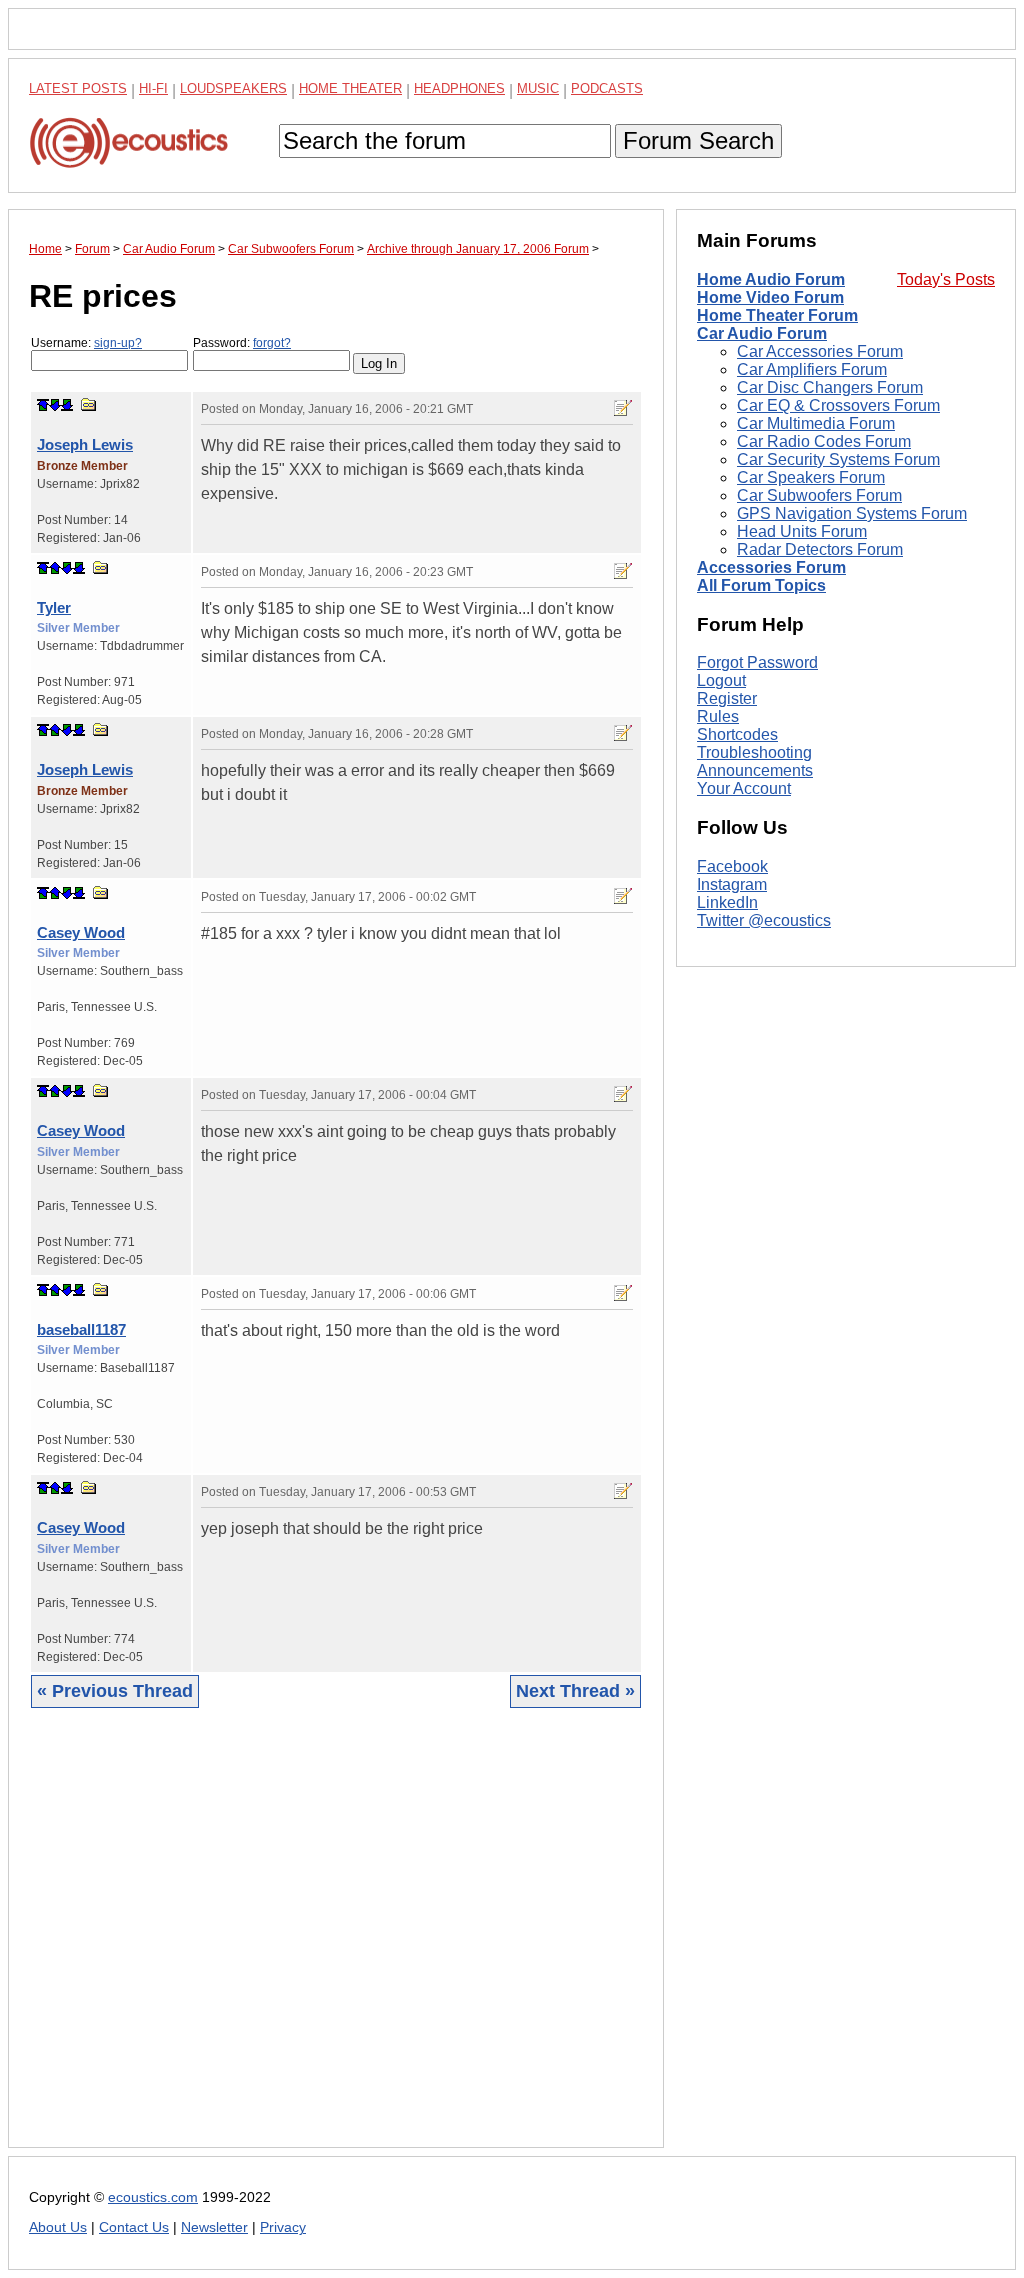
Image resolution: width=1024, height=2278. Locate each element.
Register (727, 698)
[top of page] (43, 405)
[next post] (55, 405)
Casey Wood (81, 932)
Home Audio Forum (771, 279)
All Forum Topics (761, 585)
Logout (721, 680)
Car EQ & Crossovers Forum (838, 405)
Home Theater (350, 88)
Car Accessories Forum (820, 351)
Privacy (283, 2227)
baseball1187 (81, 1329)
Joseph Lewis (85, 444)
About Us (58, 2227)
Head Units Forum (802, 531)
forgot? (272, 343)
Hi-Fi (153, 88)
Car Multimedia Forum (816, 423)
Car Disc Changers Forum (830, 387)
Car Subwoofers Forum (819, 495)
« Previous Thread (115, 1691)
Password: (242, 343)
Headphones (459, 88)
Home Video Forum (770, 297)
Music (538, 88)
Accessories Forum (771, 567)
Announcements (755, 770)
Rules (718, 716)
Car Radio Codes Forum (824, 441)
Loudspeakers (233, 88)
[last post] (67, 405)
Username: (86, 343)
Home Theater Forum (777, 315)
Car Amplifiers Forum (812, 369)
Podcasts (607, 88)
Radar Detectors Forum (820, 549)
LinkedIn (727, 902)
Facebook (732, 866)
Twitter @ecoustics (764, 920)
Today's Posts (946, 279)
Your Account (744, 788)
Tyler (54, 607)
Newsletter (214, 2227)
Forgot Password (757, 662)
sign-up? (118, 343)
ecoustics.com (153, 2197)
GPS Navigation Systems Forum (852, 513)
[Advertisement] (336, 1943)
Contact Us (134, 2227)
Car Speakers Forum (811, 477)
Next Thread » (575, 1691)
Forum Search (698, 140)
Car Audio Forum (762, 333)
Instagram (732, 884)
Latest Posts (78, 88)
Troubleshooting (754, 752)
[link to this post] (89, 404)
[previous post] (55, 568)
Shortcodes (737, 734)
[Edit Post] (623, 408)
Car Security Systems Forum (838, 459)
